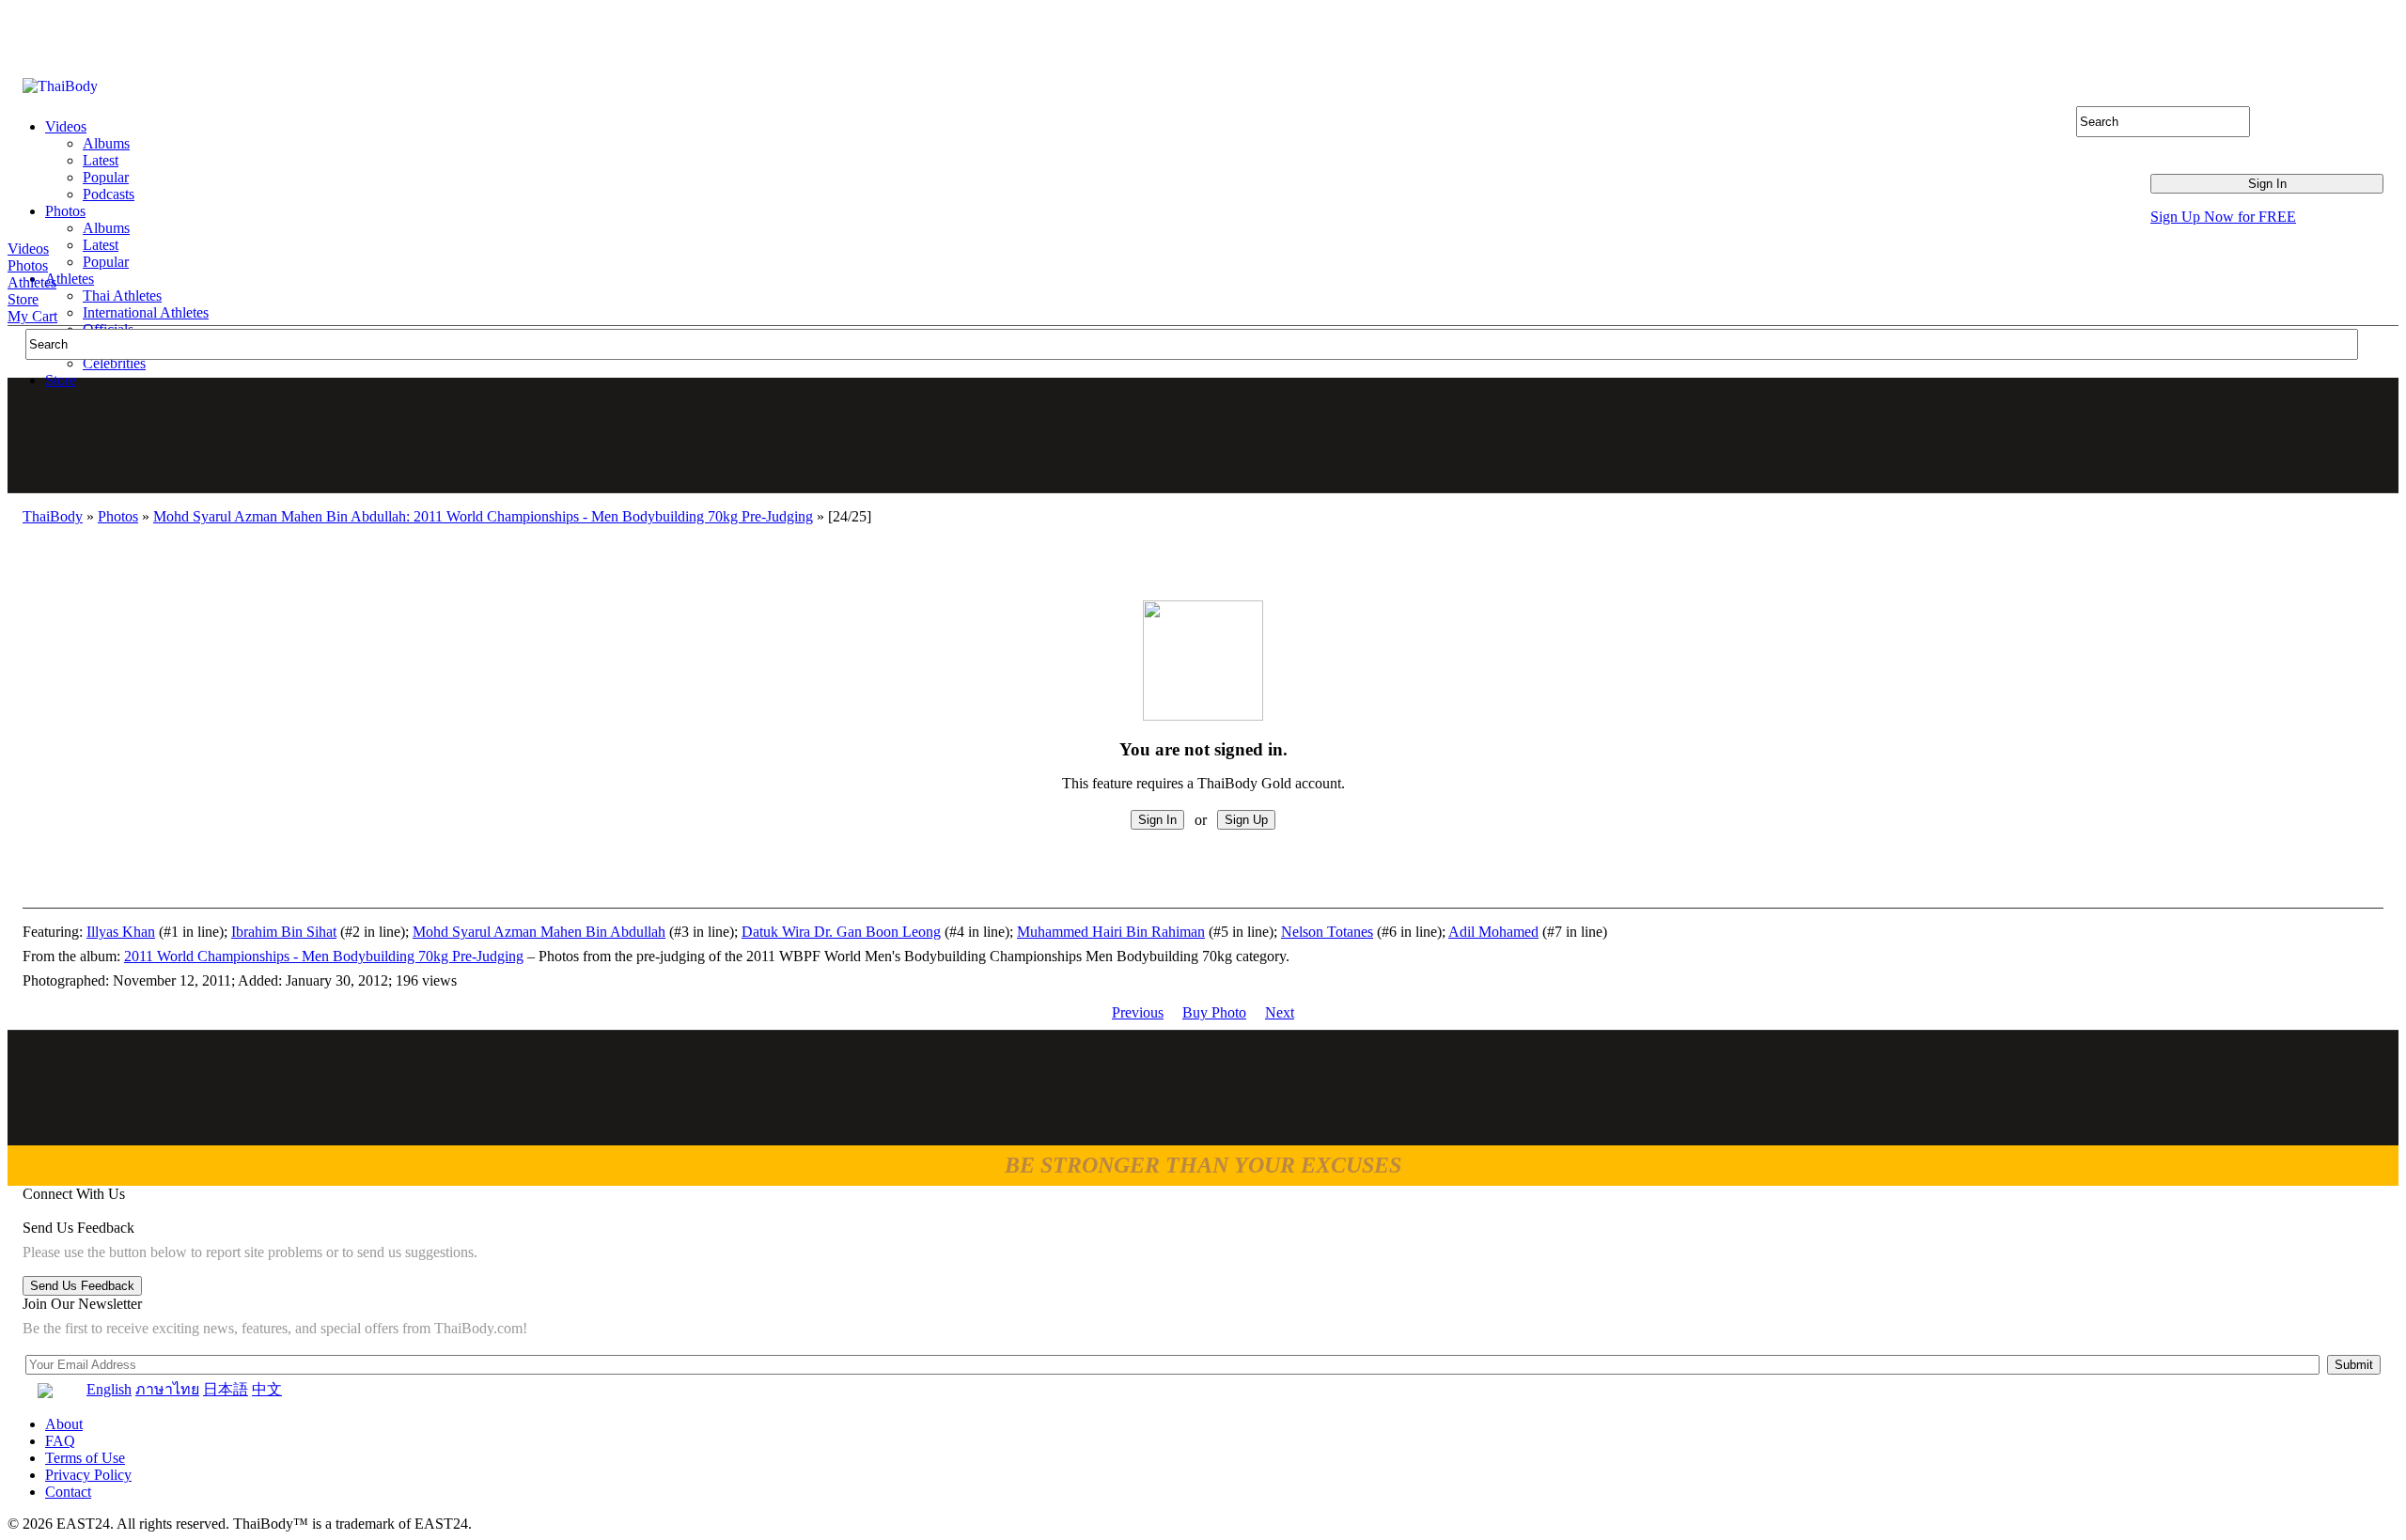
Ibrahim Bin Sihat (284, 932)
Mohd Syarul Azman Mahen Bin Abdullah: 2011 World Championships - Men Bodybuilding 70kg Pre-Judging (483, 516)
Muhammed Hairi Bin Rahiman (1111, 932)
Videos (28, 249)
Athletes (32, 282)
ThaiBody (53, 516)
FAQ (60, 1441)
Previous (1138, 1012)
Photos (28, 265)
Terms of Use (85, 1458)
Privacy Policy (88, 1475)
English (109, 1389)
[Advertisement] (1204, 435)
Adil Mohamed (1493, 932)
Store (23, 299)
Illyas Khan (121, 932)
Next (1280, 1012)
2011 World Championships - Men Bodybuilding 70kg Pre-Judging (324, 956)
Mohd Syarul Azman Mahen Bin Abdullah (539, 932)
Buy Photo (1214, 1012)
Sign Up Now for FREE (2223, 217)
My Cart (32, 316)
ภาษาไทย (167, 1389)
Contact (68, 1492)
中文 (267, 1389)
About (64, 1424)
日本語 (226, 1389)
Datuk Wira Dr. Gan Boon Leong (841, 932)
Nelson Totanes (1327, 932)
